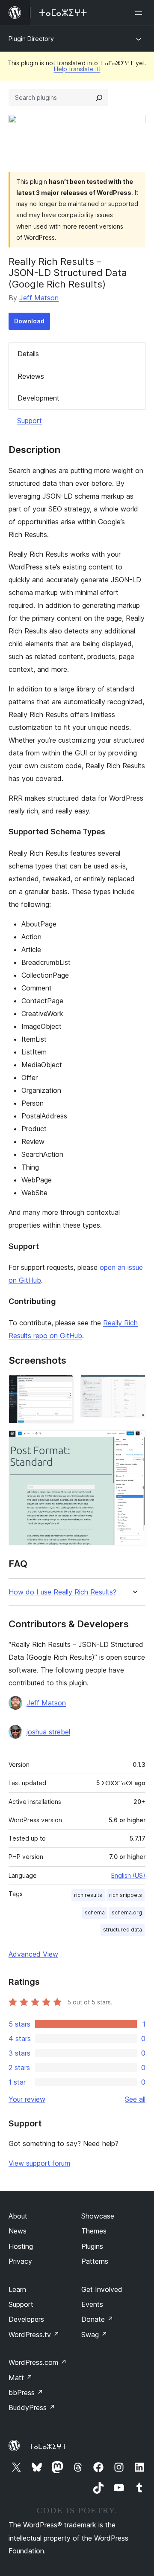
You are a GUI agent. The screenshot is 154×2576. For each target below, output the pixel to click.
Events (92, 2304)
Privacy (20, 2261)
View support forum (39, 2163)
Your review (27, 2099)
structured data (123, 1930)
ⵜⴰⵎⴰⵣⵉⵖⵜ (48, 2446)
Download (29, 321)
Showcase (98, 2216)
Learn (17, 2289)
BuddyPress (32, 2408)
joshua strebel (48, 1732)
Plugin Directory (31, 39)
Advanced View (33, 1954)
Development (38, 398)
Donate (97, 2319)
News (18, 2231)
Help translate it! (77, 69)
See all (135, 2099)
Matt (21, 2378)
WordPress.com (38, 2362)
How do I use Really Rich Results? (62, 1592)
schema (95, 1912)
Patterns (95, 2261)
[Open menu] (140, 13)
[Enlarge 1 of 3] (62, 1386)
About (18, 2216)
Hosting (21, 2246)
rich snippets (126, 1895)
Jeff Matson (39, 298)
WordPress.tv (34, 2335)
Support (30, 421)
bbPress (26, 2393)
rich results (88, 1895)
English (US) (128, 1875)
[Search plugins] (99, 98)
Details (28, 354)
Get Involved (102, 2289)
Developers (26, 2319)
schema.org (127, 1912)
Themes (94, 2231)
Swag (94, 2335)
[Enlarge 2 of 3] (134, 1386)
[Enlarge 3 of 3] (134, 1442)
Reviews (31, 376)
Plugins (92, 2246)
